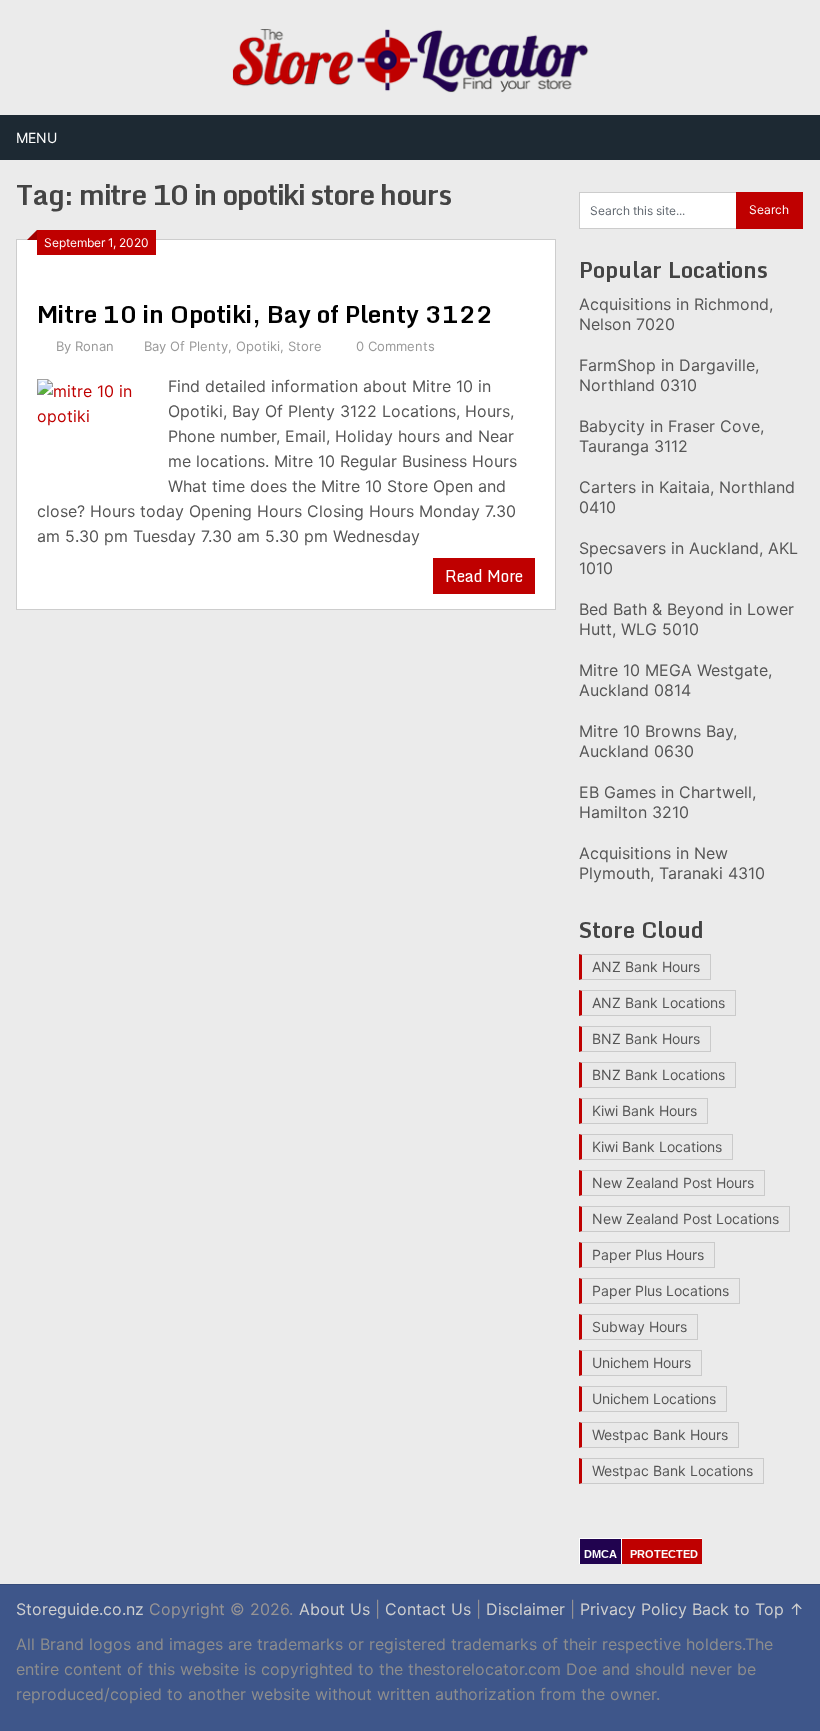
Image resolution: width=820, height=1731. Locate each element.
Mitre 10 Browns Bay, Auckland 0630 (658, 741)
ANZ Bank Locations (658, 1002)
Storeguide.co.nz (80, 1609)
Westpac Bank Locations (672, 1470)
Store (305, 346)
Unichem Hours (641, 1362)
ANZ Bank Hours (646, 966)
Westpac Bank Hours (660, 1434)
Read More (484, 576)
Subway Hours (639, 1326)
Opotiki (258, 346)
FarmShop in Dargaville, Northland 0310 (669, 375)
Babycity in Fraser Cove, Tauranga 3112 (671, 436)
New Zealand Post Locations (685, 1218)
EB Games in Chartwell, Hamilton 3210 (667, 802)
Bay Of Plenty (186, 346)
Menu (36, 137)
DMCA (600, 1554)
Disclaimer (525, 1609)
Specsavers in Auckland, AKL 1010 (688, 558)
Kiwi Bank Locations (657, 1146)
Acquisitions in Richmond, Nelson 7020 (676, 314)
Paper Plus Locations (660, 1290)
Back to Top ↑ (748, 1609)
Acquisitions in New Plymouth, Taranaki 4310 (672, 863)
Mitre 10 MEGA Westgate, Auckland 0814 (675, 680)
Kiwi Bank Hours (644, 1110)
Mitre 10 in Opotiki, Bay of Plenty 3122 (265, 313)
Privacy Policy (633, 1609)
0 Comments (395, 346)
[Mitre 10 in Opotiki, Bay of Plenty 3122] (92, 432)
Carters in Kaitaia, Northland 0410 (687, 497)
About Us (334, 1609)
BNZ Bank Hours (646, 1038)
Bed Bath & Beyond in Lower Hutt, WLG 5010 (686, 619)
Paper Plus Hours (648, 1254)
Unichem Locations (654, 1398)
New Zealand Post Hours (673, 1182)
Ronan (94, 346)
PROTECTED (664, 1554)
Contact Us (428, 1609)
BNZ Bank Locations (658, 1074)
